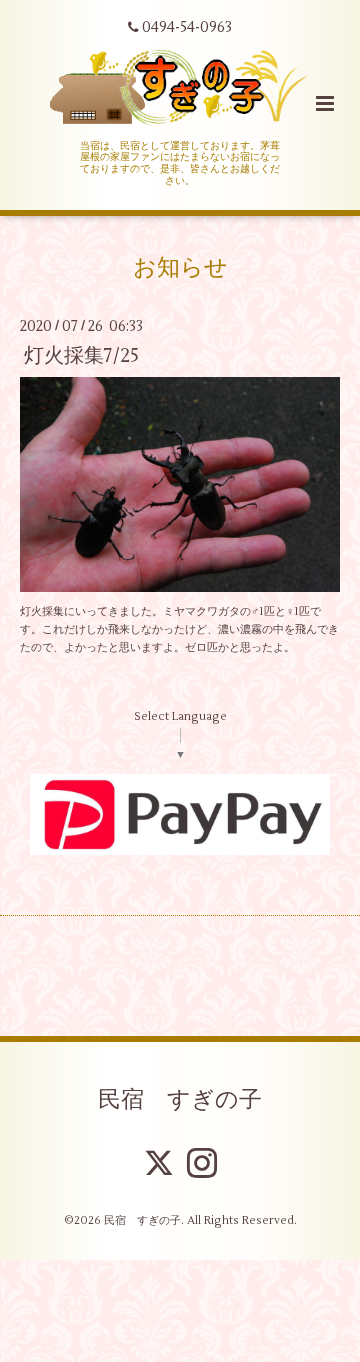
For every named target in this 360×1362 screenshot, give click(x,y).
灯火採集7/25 (81, 355)
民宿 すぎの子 (180, 1100)
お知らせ (180, 267)
